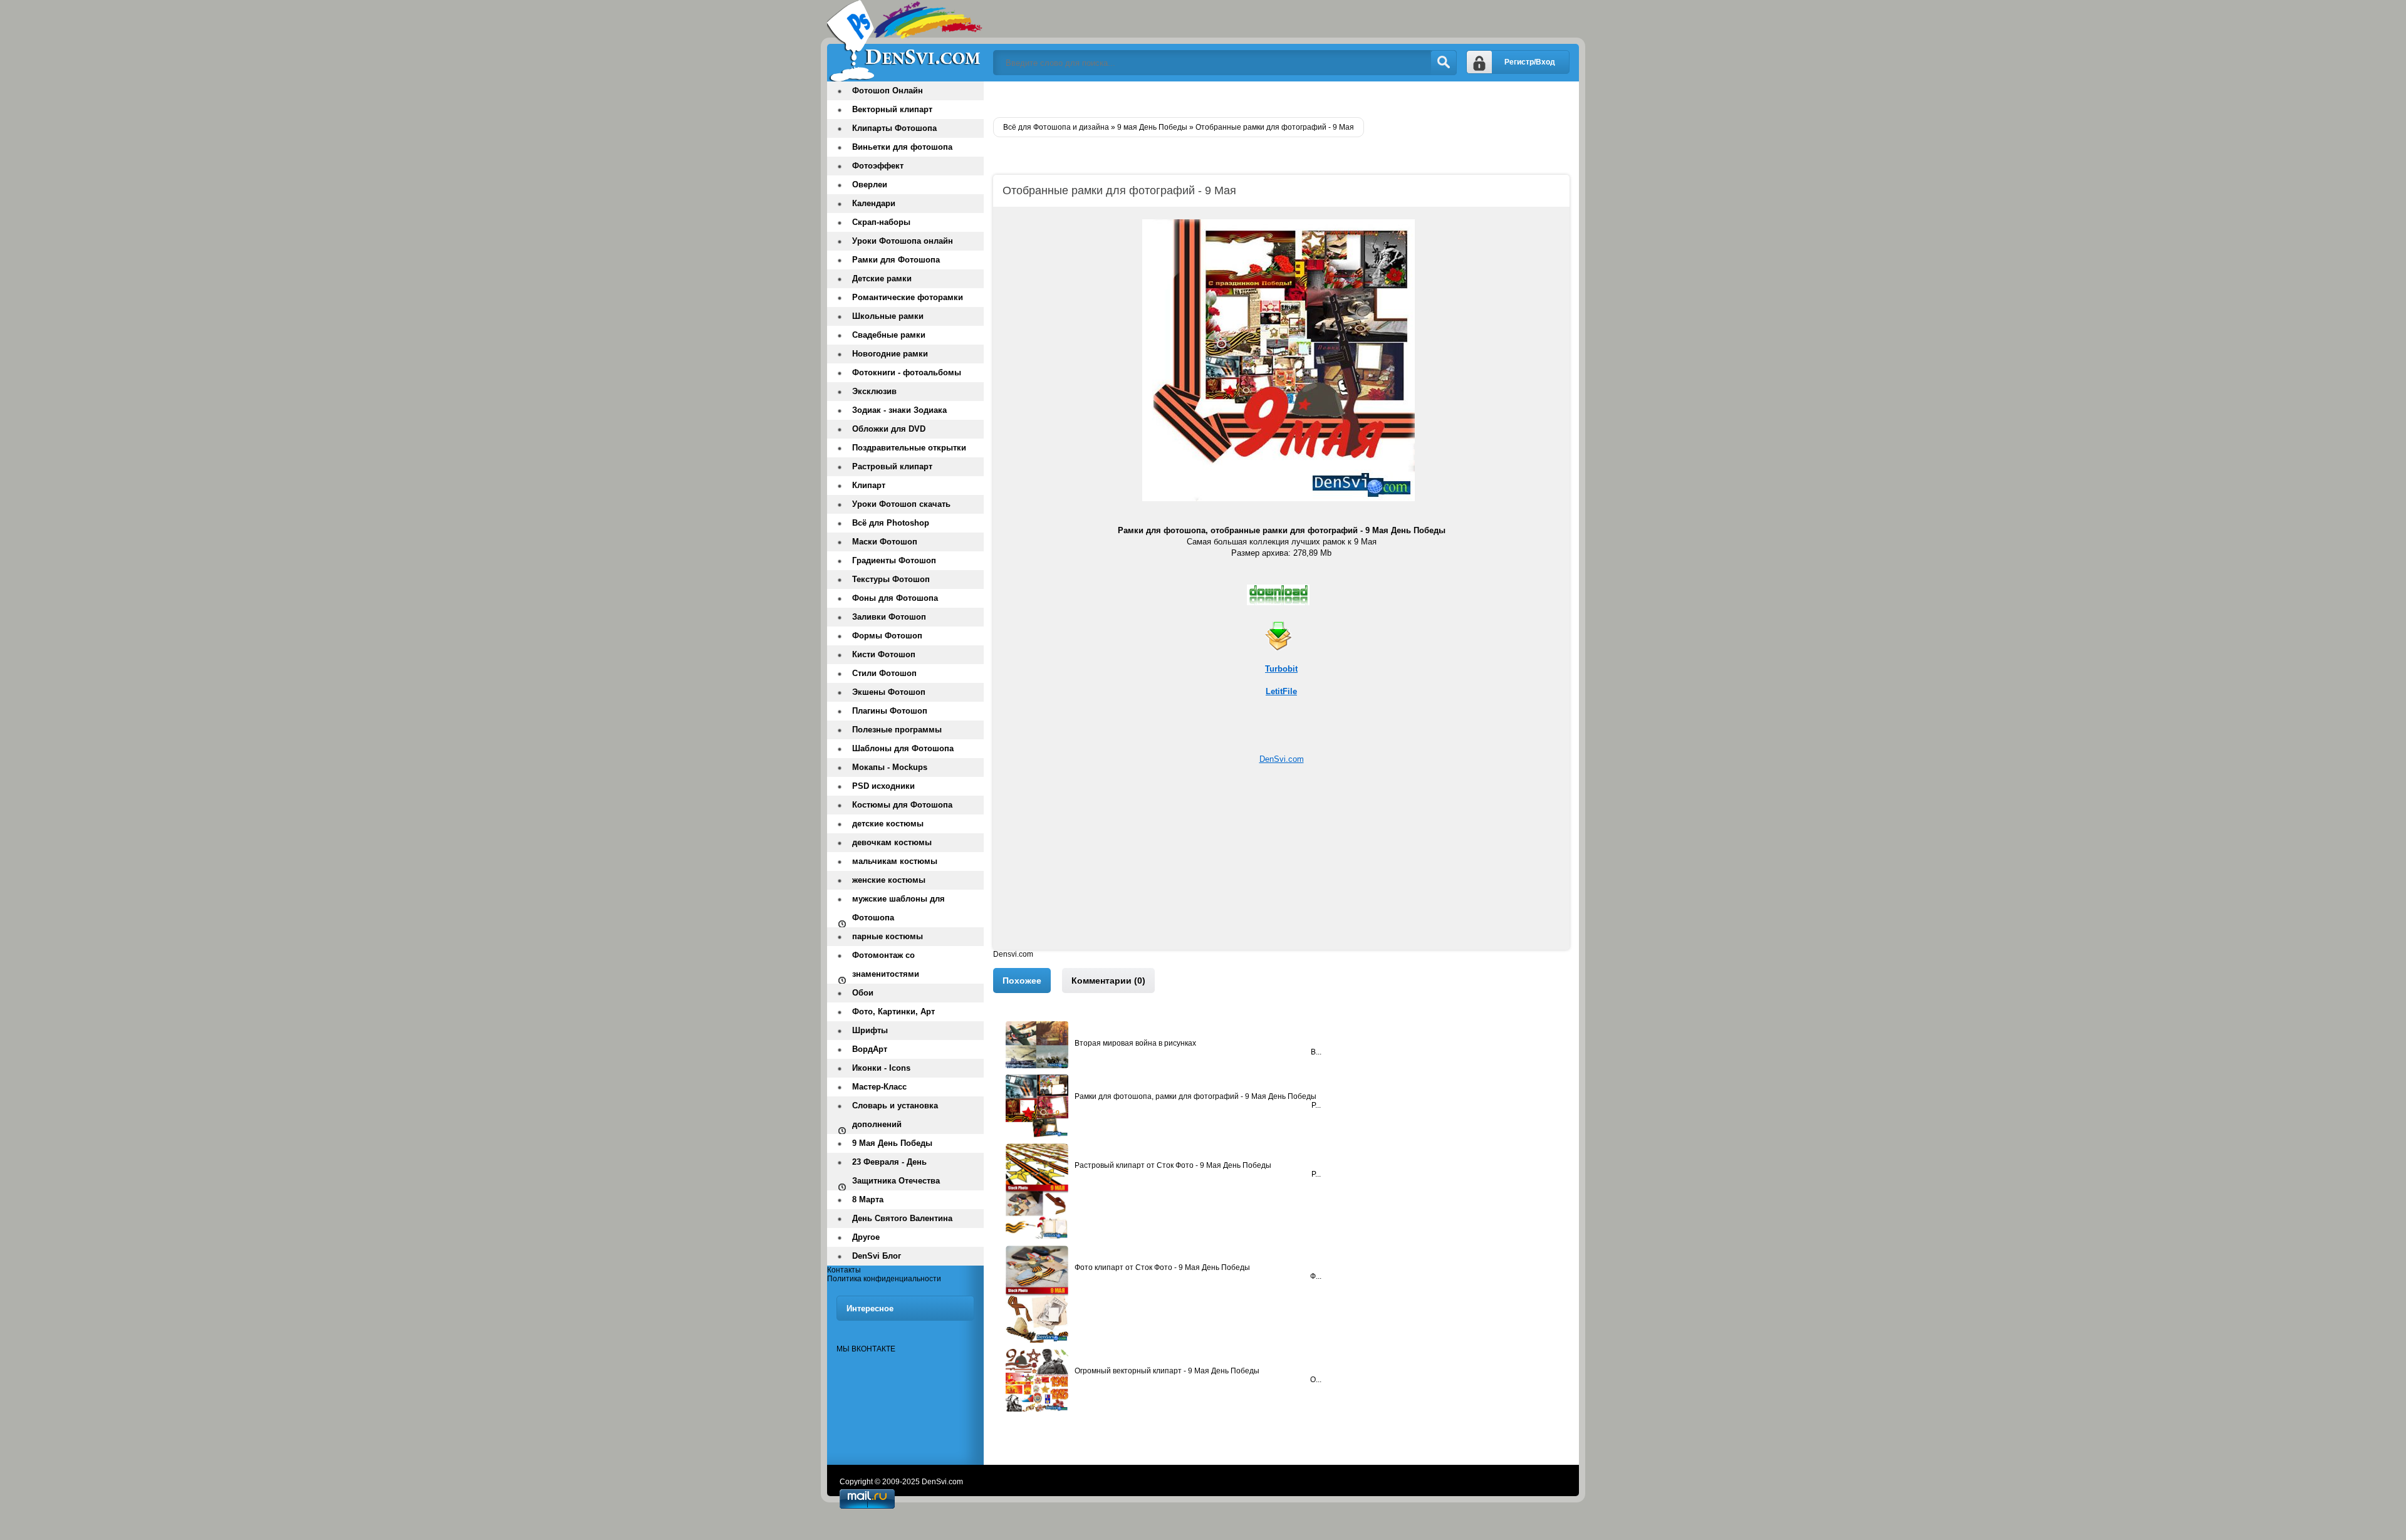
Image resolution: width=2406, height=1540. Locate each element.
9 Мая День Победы (892, 1143)
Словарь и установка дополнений (895, 1115)
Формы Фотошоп (887, 636)
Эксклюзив (874, 391)
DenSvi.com (1282, 759)
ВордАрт (870, 1049)
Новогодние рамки (890, 354)
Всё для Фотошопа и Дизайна (905, 41)
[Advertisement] (1281, 862)
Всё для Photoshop (891, 523)
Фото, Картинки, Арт (893, 1012)
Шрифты (870, 1030)
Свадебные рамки (889, 335)
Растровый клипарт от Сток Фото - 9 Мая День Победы (1173, 1165)
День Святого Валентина (902, 1218)
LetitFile (1281, 691)
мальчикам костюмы (895, 861)
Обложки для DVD (889, 429)
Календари (874, 203)
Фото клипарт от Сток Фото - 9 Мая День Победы (1162, 1267)
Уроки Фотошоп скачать (901, 504)
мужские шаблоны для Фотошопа (898, 908)
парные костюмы (888, 936)
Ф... (1316, 1276)
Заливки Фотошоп (889, 617)
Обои (863, 993)
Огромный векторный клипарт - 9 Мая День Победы (1167, 1371)
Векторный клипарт (892, 109)
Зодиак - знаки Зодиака (899, 410)
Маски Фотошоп (885, 542)
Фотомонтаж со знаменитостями (886, 965)
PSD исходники (883, 786)
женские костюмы (889, 880)
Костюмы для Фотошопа (902, 805)
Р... (1316, 1105)
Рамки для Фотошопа (896, 260)
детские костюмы (888, 824)
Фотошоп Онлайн (888, 91)
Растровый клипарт (892, 466)
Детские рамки (882, 278)
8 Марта (868, 1199)
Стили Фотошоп (884, 673)
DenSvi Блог (877, 1256)
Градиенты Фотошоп (894, 560)
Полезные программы (897, 730)
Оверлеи (870, 185)
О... (1316, 1380)
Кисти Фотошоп (884, 654)
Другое (866, 1237)
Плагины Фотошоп (890, 711)
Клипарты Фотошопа (894, 128)
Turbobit (1281, 669)
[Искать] (1444, 63)
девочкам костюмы (892, 842)
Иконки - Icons (881, 1068)
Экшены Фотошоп (889, 692)
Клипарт (869, 485)
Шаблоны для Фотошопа (903, 748)
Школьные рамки (888, 316)
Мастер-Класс (879, 1087)
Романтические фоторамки (908, 297)
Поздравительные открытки (909, 448)
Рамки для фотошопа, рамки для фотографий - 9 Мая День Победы (1195, 1096)
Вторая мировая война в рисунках (1135, 1043)
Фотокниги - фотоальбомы (907, 372)
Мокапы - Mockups (890, 767)
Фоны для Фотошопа (895, 598)
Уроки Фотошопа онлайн (903, 241)
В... (1316, 1052)
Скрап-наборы (881, 222)
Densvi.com (1013, 954)
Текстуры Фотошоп (891, 579)
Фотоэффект (878, 166)
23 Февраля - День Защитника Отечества (896, 1171)
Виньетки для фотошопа (902, 147)
